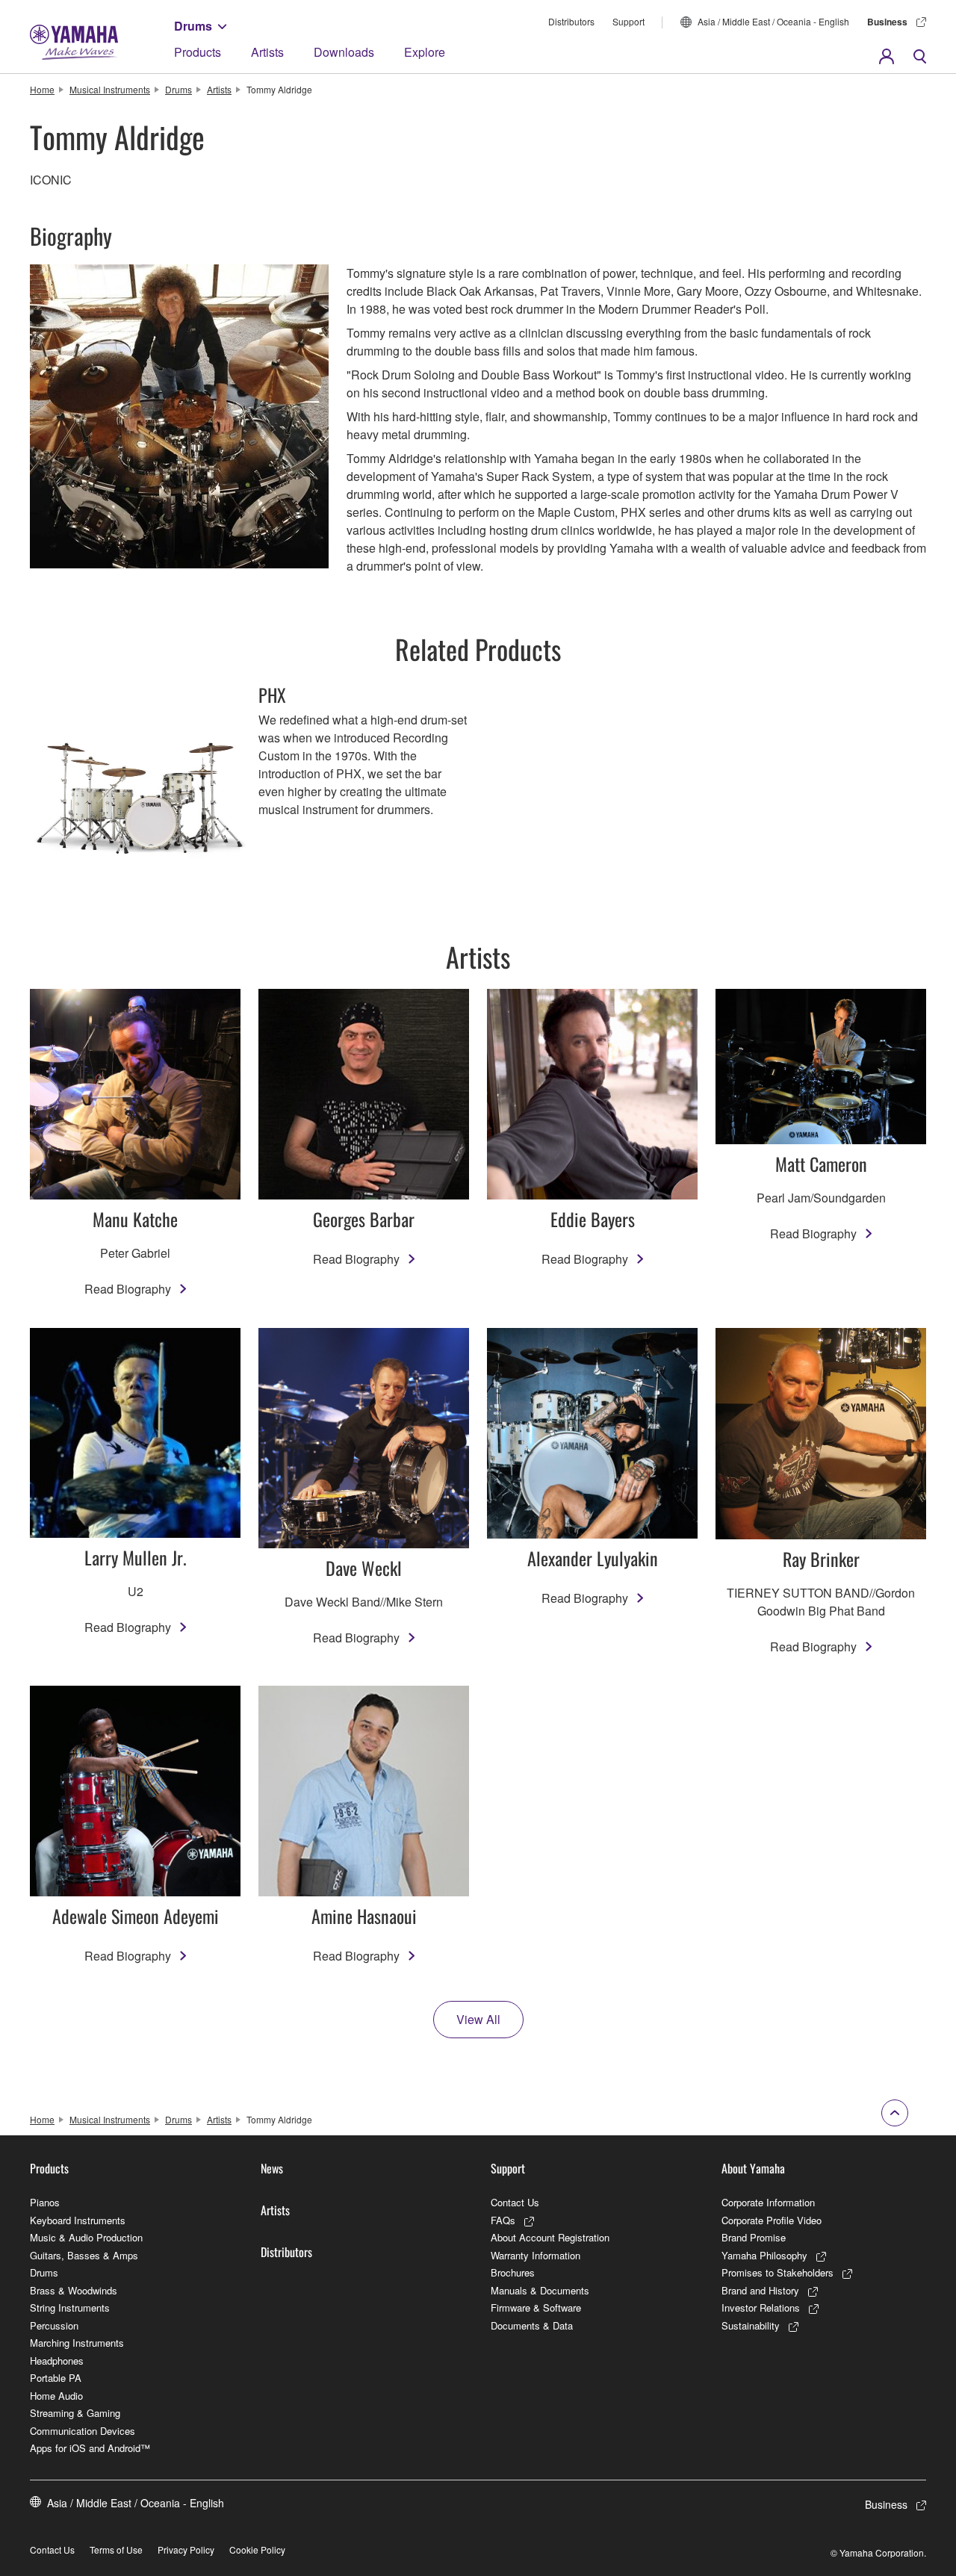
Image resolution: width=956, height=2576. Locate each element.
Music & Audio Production (86, 2237)
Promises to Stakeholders (777, 2272)
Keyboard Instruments (78, 2220)
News (272, 2168)
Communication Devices (83, 2431)
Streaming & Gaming (75, 2413)
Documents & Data (532, 2325)
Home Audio (56, 2396)
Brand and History (760, 2290)
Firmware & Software (536, 2307)
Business (887, 22)
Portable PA (56, 2378)
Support (628, 21)
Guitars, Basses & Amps (84, 2255)
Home (42, 89)
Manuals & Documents (540, 2290)
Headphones (57, 2361)
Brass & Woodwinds (74, 2290)
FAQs (503, 2220)
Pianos (45, 2202)
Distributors (571, 21)
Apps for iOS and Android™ (90, 2448)
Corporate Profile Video (772, 2220)
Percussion (54, 2325)
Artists (267, 52)
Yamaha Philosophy (764, 2255)
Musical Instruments (110, 89)
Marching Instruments (77, 2343)
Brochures (513, 2272)
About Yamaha (753, 2168)
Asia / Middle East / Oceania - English (773, 21)
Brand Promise (754, 2237)
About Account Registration (550, 2237)
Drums (193, 26)
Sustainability (751, 2325)
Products (198, 52)
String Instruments (70, 2307)
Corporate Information (768, 2202)
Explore (425, 52)
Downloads (344, 52)
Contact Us (515, 2202)
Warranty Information (536, 2255)
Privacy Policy (186, 2549)
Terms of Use (116, 2549)
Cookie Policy (257, 2549)
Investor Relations (761, 2307)
